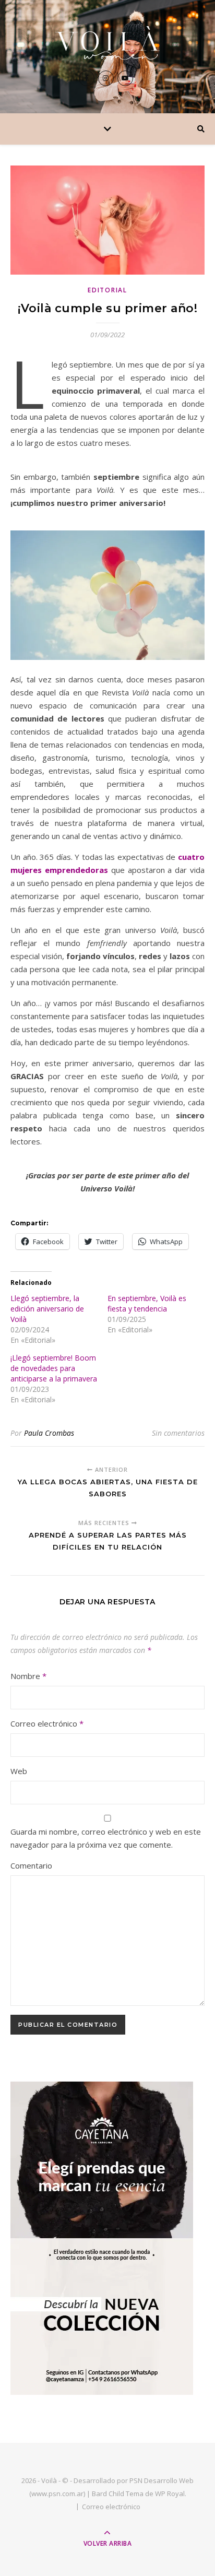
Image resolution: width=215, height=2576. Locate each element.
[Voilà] (107, 43)
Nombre (28, 1676)
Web (19, 1771)
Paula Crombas (49, 1433)
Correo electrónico (47, 1723)
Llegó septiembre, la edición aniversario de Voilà (47, 1309)
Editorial (107, 290)
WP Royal (170, 2494)
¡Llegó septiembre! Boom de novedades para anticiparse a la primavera (54, 1368)
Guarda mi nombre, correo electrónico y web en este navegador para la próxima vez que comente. (106, 1838)
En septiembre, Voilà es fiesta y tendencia (147, 1303)
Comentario (31, 1865)
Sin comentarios (178, 1433)
